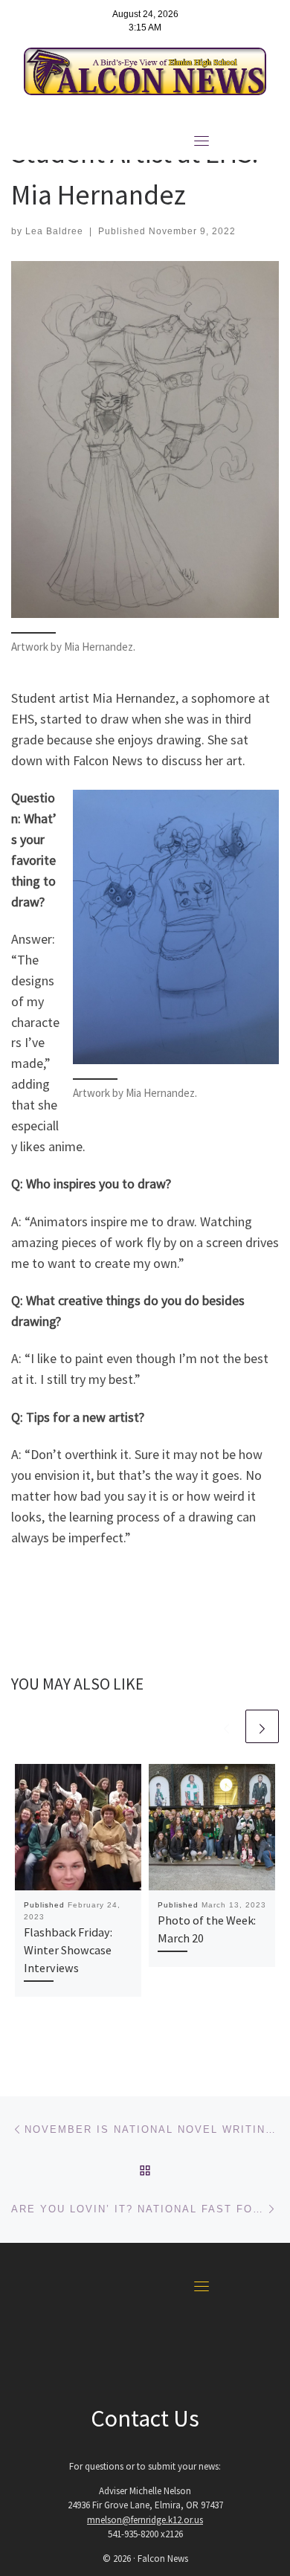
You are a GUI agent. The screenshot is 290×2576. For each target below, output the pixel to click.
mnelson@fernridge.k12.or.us (145, 2520)
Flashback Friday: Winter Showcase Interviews (68, 1950)
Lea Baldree (54, 231)
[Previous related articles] (226, 1726)
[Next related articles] (262, 1726)
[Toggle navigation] (202, 141)
